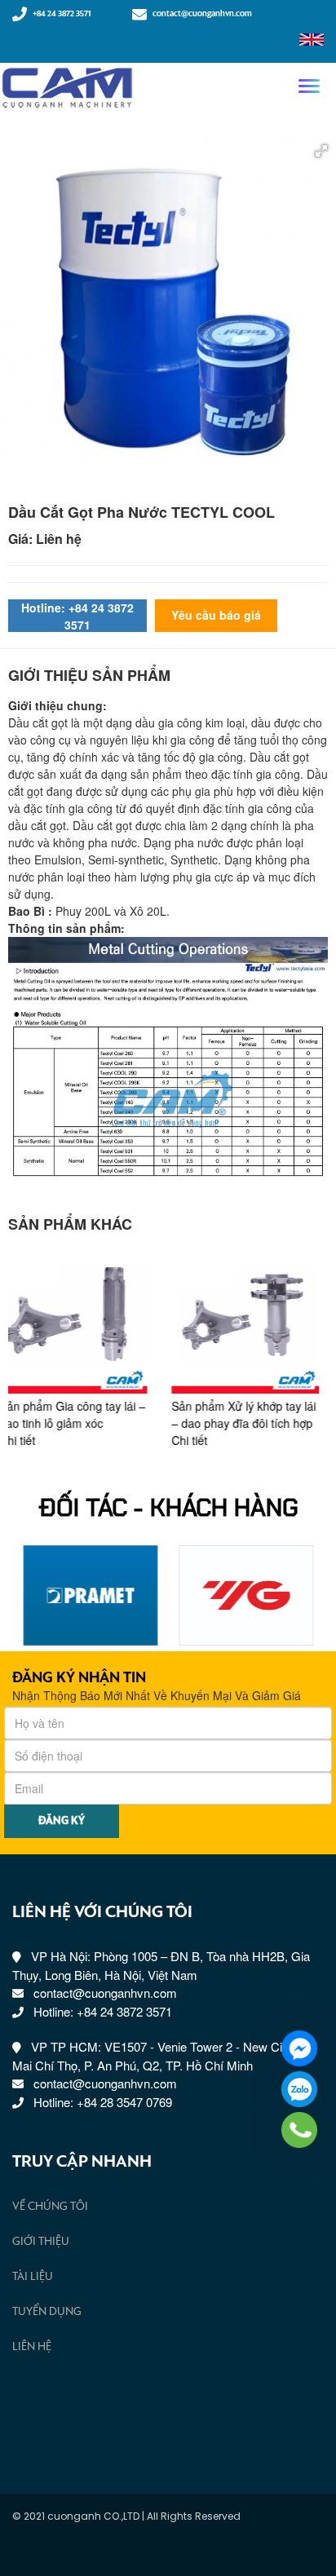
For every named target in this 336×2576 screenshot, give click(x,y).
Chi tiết (26, 1440)
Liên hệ (32, 2347)
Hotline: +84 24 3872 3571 (77, 616)
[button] (321, 151)
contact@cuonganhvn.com (202, 14)
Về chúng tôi (50, 2207)
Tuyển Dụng (47, 2312)
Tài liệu (33, 2277)
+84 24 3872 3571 (62, 14)
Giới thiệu (41, 2242)
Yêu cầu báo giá (216, 615)
